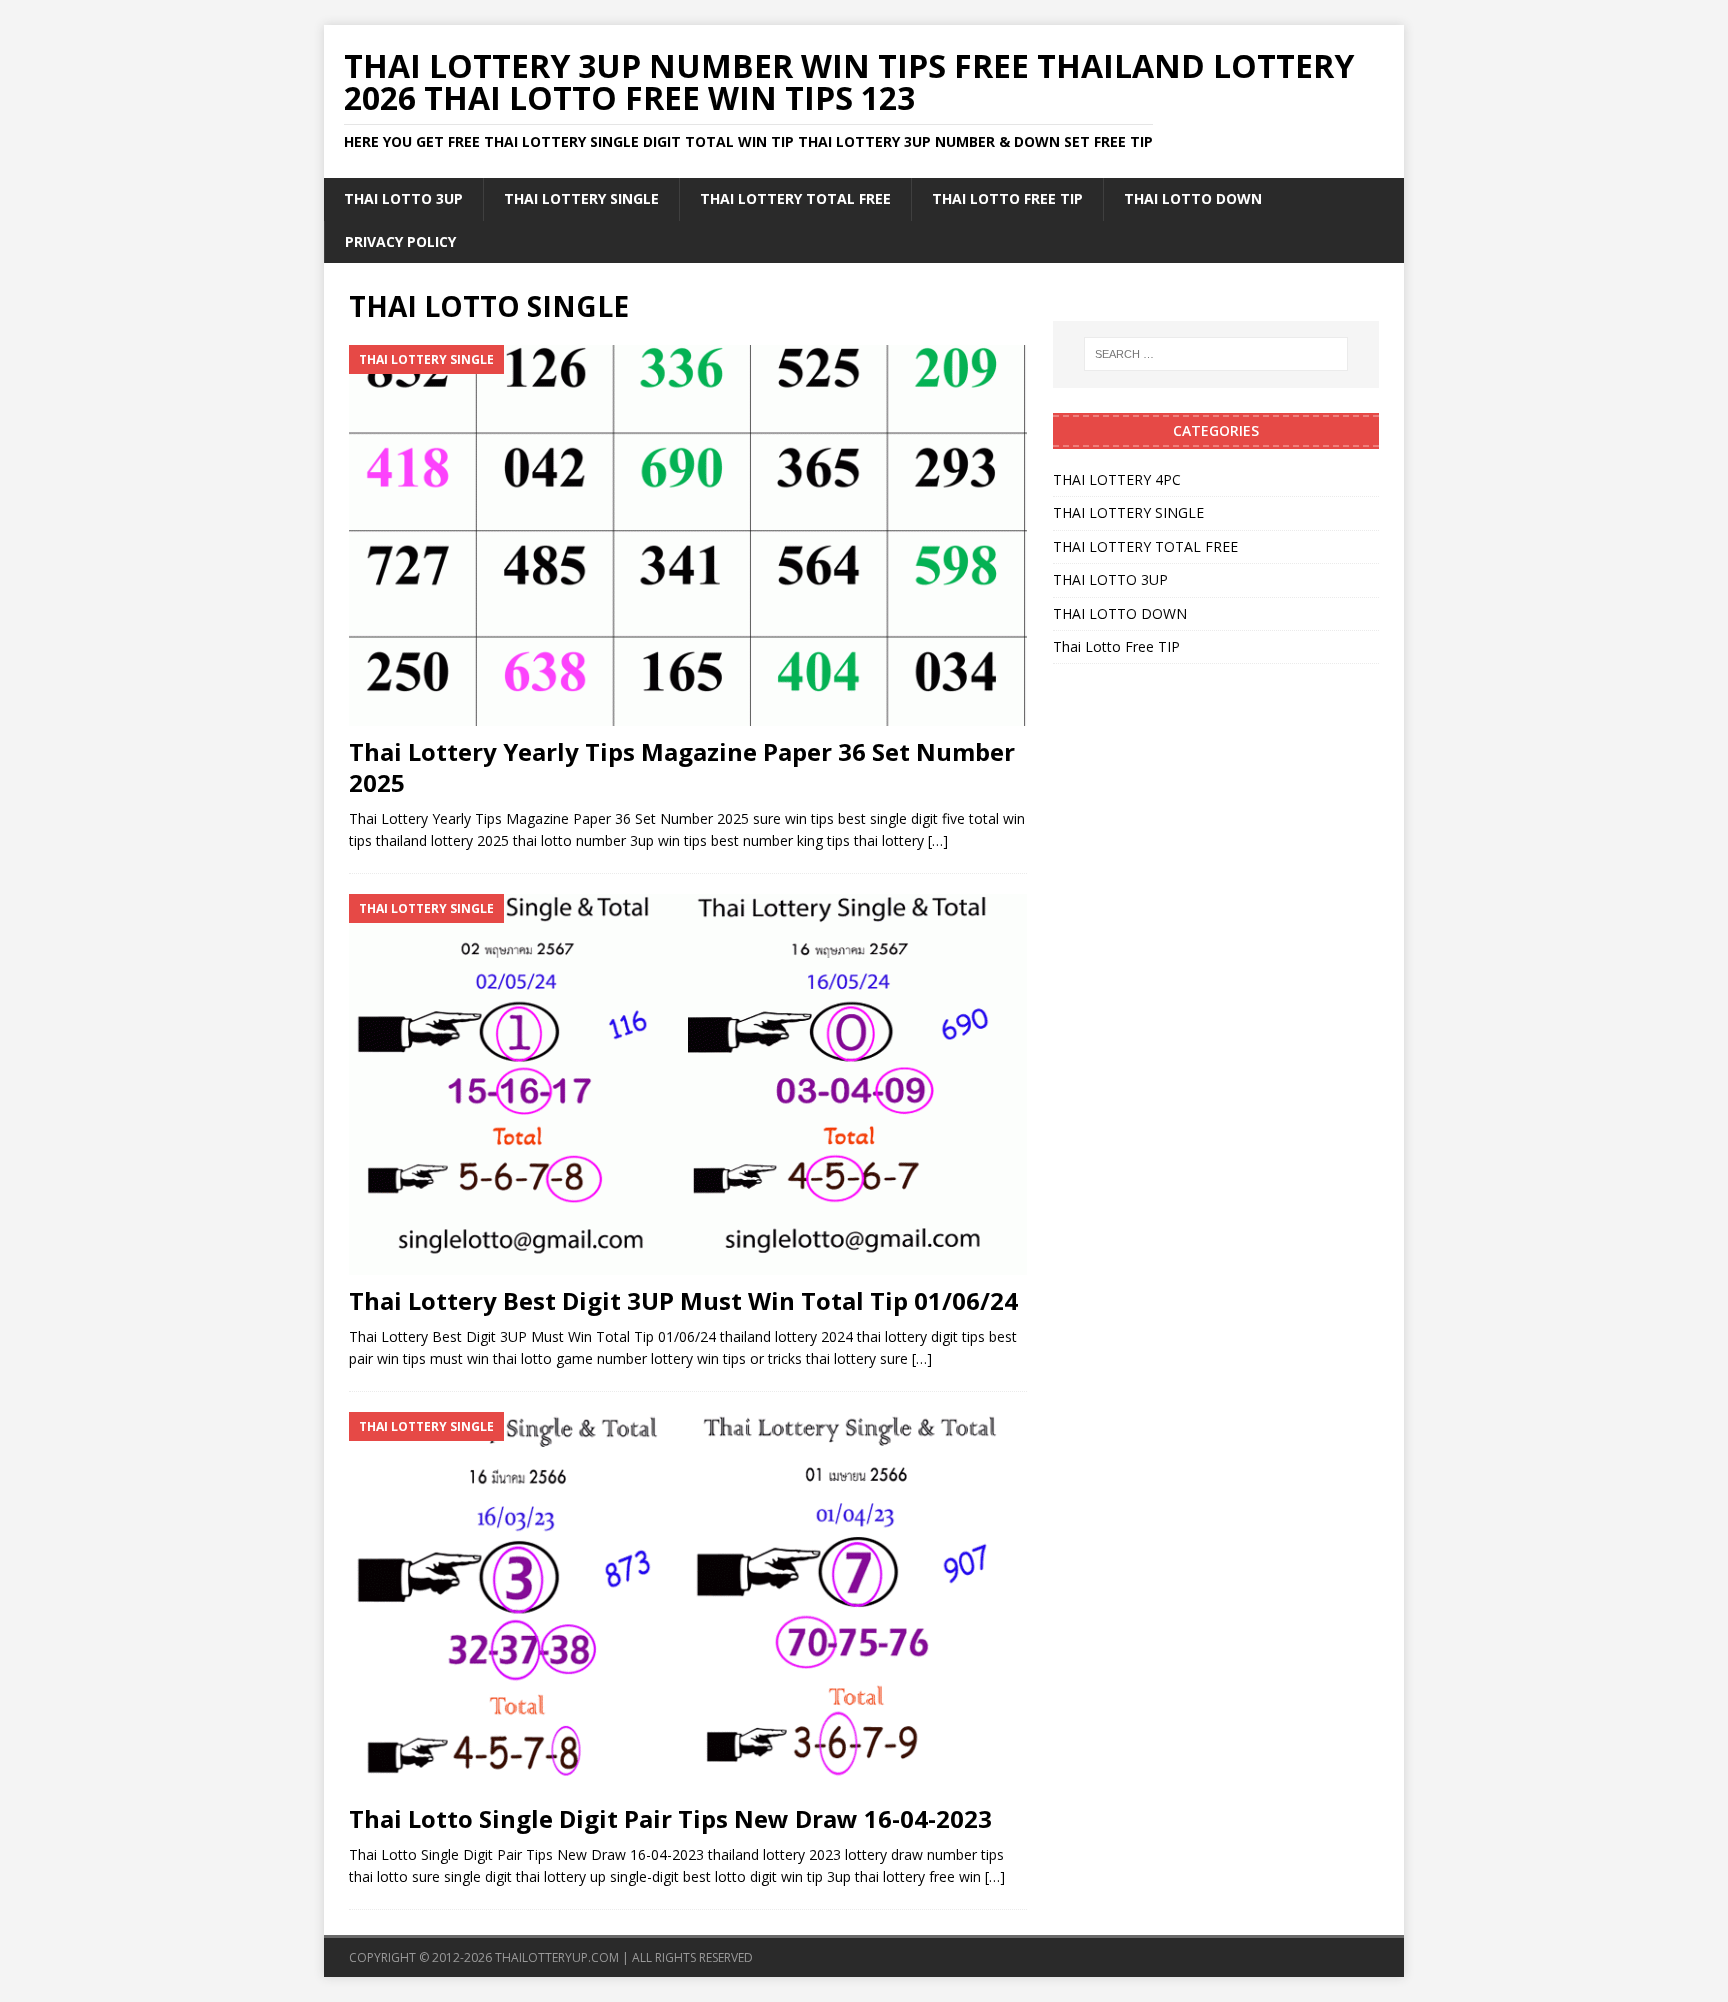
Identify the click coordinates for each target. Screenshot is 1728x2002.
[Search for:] (1216, 354)
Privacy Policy (400, 241)
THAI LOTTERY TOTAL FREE (795, 198)
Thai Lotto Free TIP (1007, 198)
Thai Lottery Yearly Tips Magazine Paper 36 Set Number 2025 (682, 767)
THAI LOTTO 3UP (403, 198)
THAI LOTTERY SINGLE (581, 198)
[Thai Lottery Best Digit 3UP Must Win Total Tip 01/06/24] (688, 1084)
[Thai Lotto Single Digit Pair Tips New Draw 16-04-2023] (688, 1602)
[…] (938, 840)
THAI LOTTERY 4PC (1117, 479)
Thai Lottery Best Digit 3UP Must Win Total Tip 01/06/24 (683, 1300)
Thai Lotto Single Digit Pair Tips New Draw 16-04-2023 (670, 1818)
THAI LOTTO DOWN (1193, 198)
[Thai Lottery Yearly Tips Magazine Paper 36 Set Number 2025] (688, 535)
